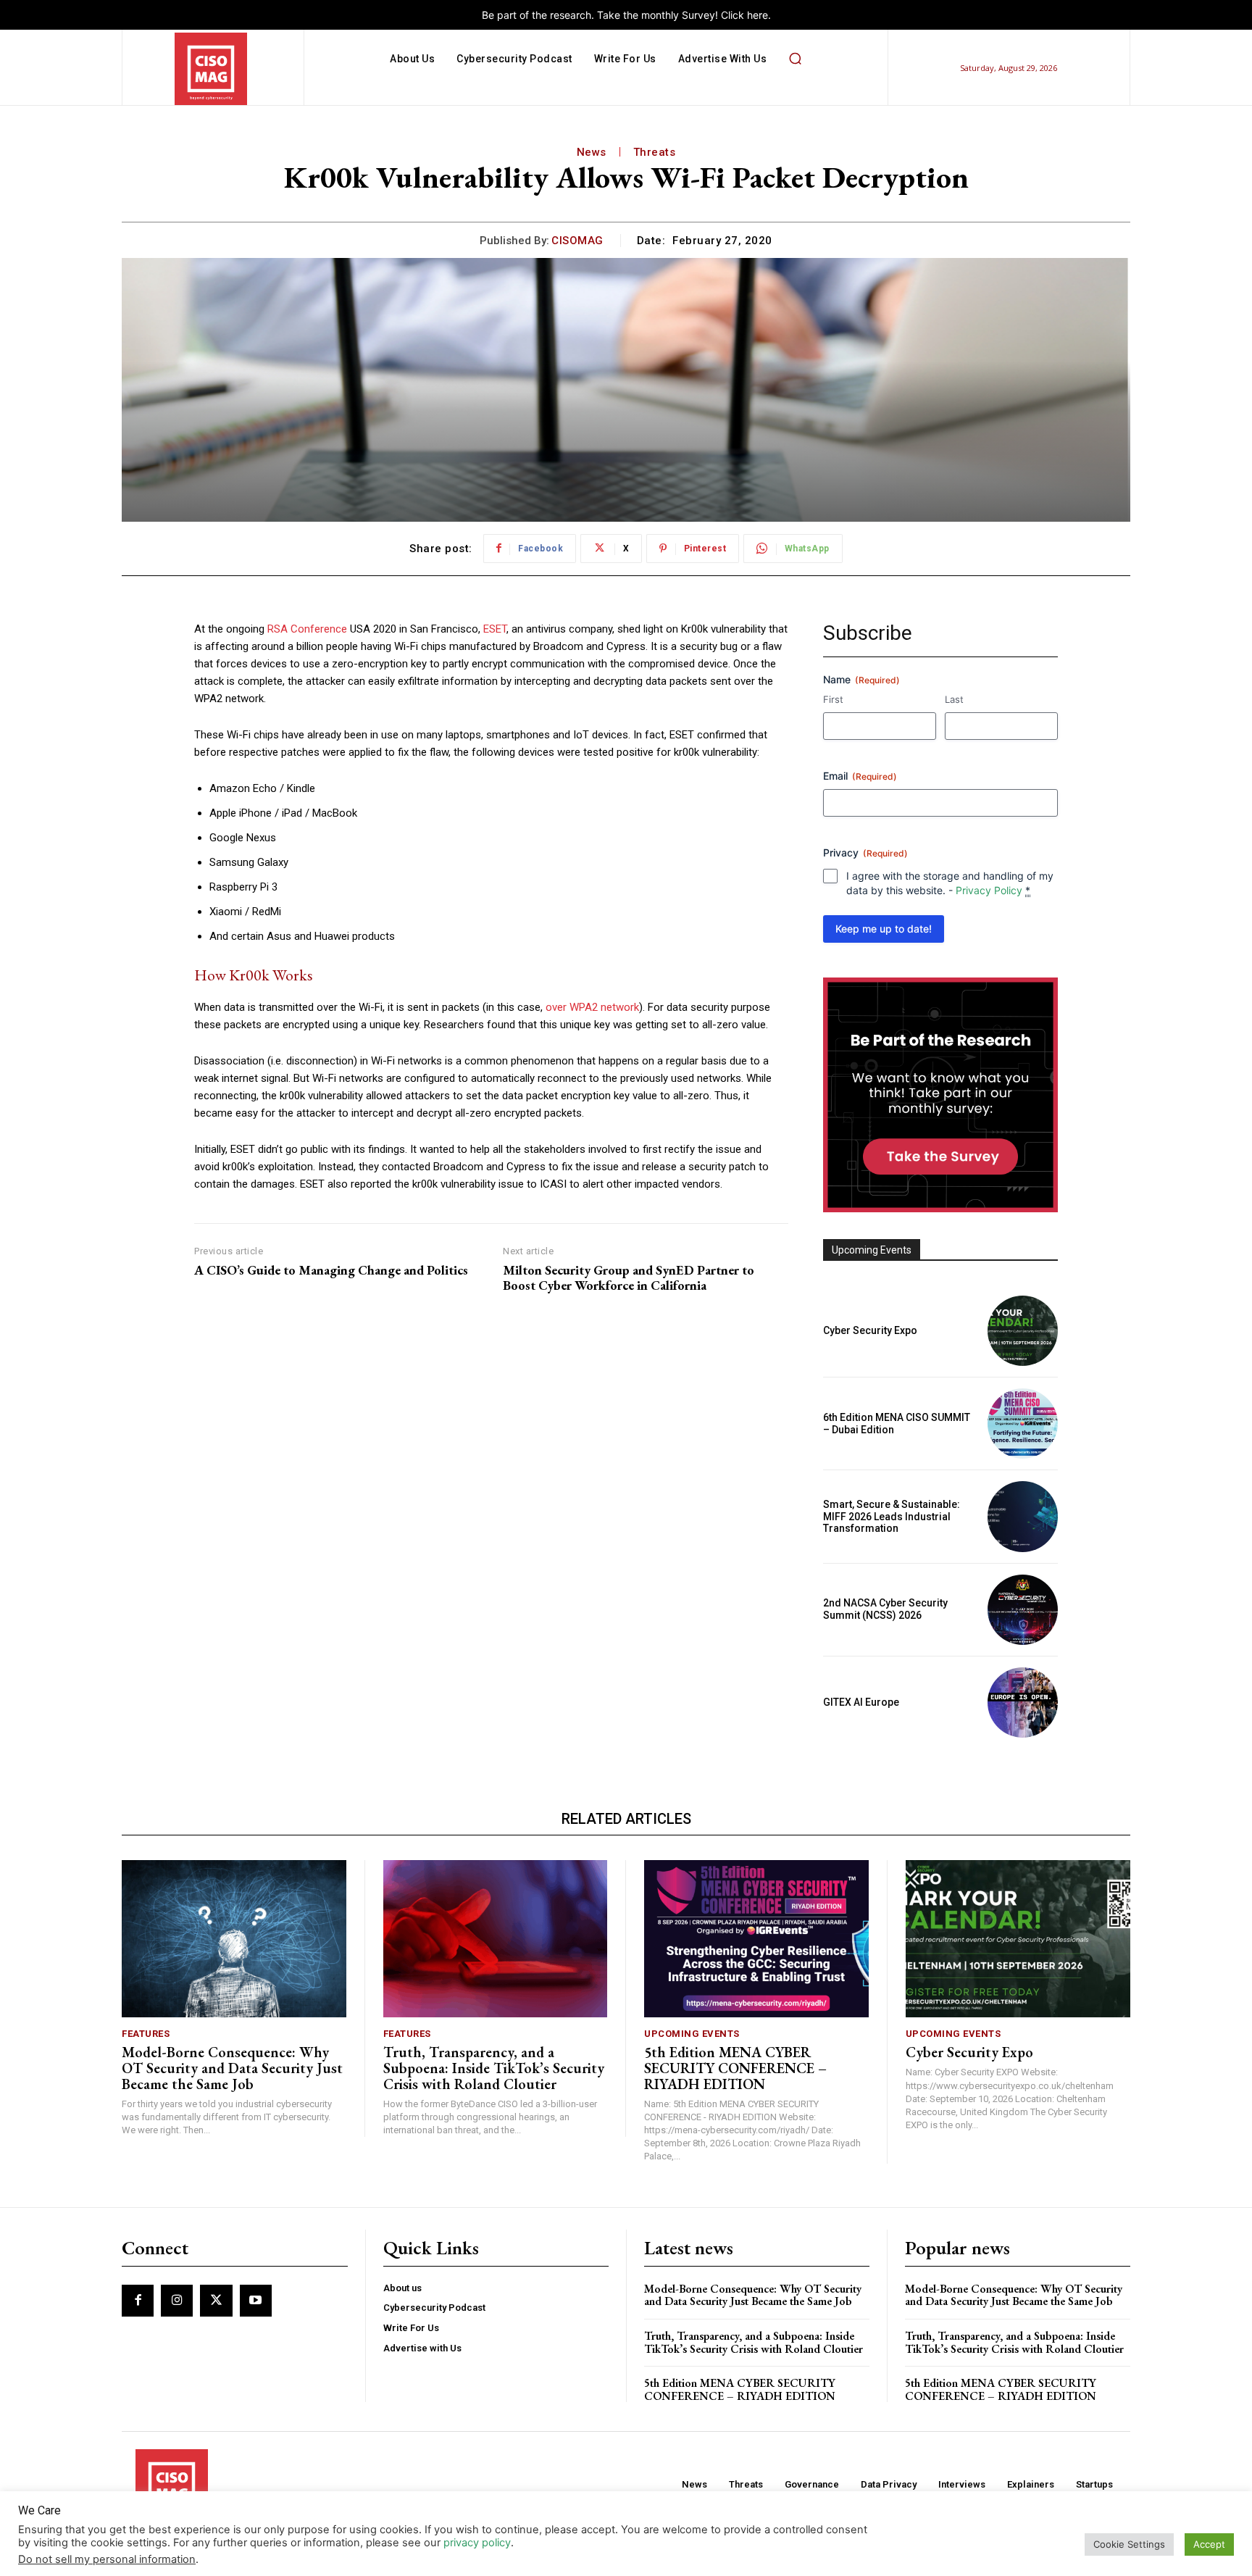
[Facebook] (138, 2301)
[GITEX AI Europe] (1023, 1702)
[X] (216, 2301)
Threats (655, 152)
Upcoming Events (692, 2034)
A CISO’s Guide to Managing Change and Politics (331, 1270)
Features (146, 2034)
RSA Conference (307, 629)
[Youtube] (256, 2301)
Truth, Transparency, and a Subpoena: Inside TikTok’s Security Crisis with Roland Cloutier (494, 2068)
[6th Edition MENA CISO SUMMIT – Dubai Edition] (1023, 1424)
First (833, 699)
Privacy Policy (989, 890)
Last (954, 699)
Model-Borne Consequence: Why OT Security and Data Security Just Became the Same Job (232, 2068)
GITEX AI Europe (861, 1702)
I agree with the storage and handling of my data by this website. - (950, 883)
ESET (495, 629)
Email (860, 776)
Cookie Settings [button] (1129, 2544)
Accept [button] (1209, 2544)
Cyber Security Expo (870, 1330)
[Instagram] (177, 2301)
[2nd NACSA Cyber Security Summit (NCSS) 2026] (1023, 1610)
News (592, 152)
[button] (795, 59)
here (758, 15)
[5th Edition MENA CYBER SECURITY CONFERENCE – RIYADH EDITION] (756, 1939)
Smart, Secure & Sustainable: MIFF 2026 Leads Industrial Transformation (892, 1517)
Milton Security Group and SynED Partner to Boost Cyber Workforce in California (629, 1278)
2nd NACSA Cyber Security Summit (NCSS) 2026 (885, 1609)
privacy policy (477, 2543)
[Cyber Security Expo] (1023, 1331)
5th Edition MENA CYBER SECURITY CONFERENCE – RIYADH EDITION (735, 2068)
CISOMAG (577, 241)
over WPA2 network (592, 1007)
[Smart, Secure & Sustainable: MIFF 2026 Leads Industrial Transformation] (1023, 1516)
